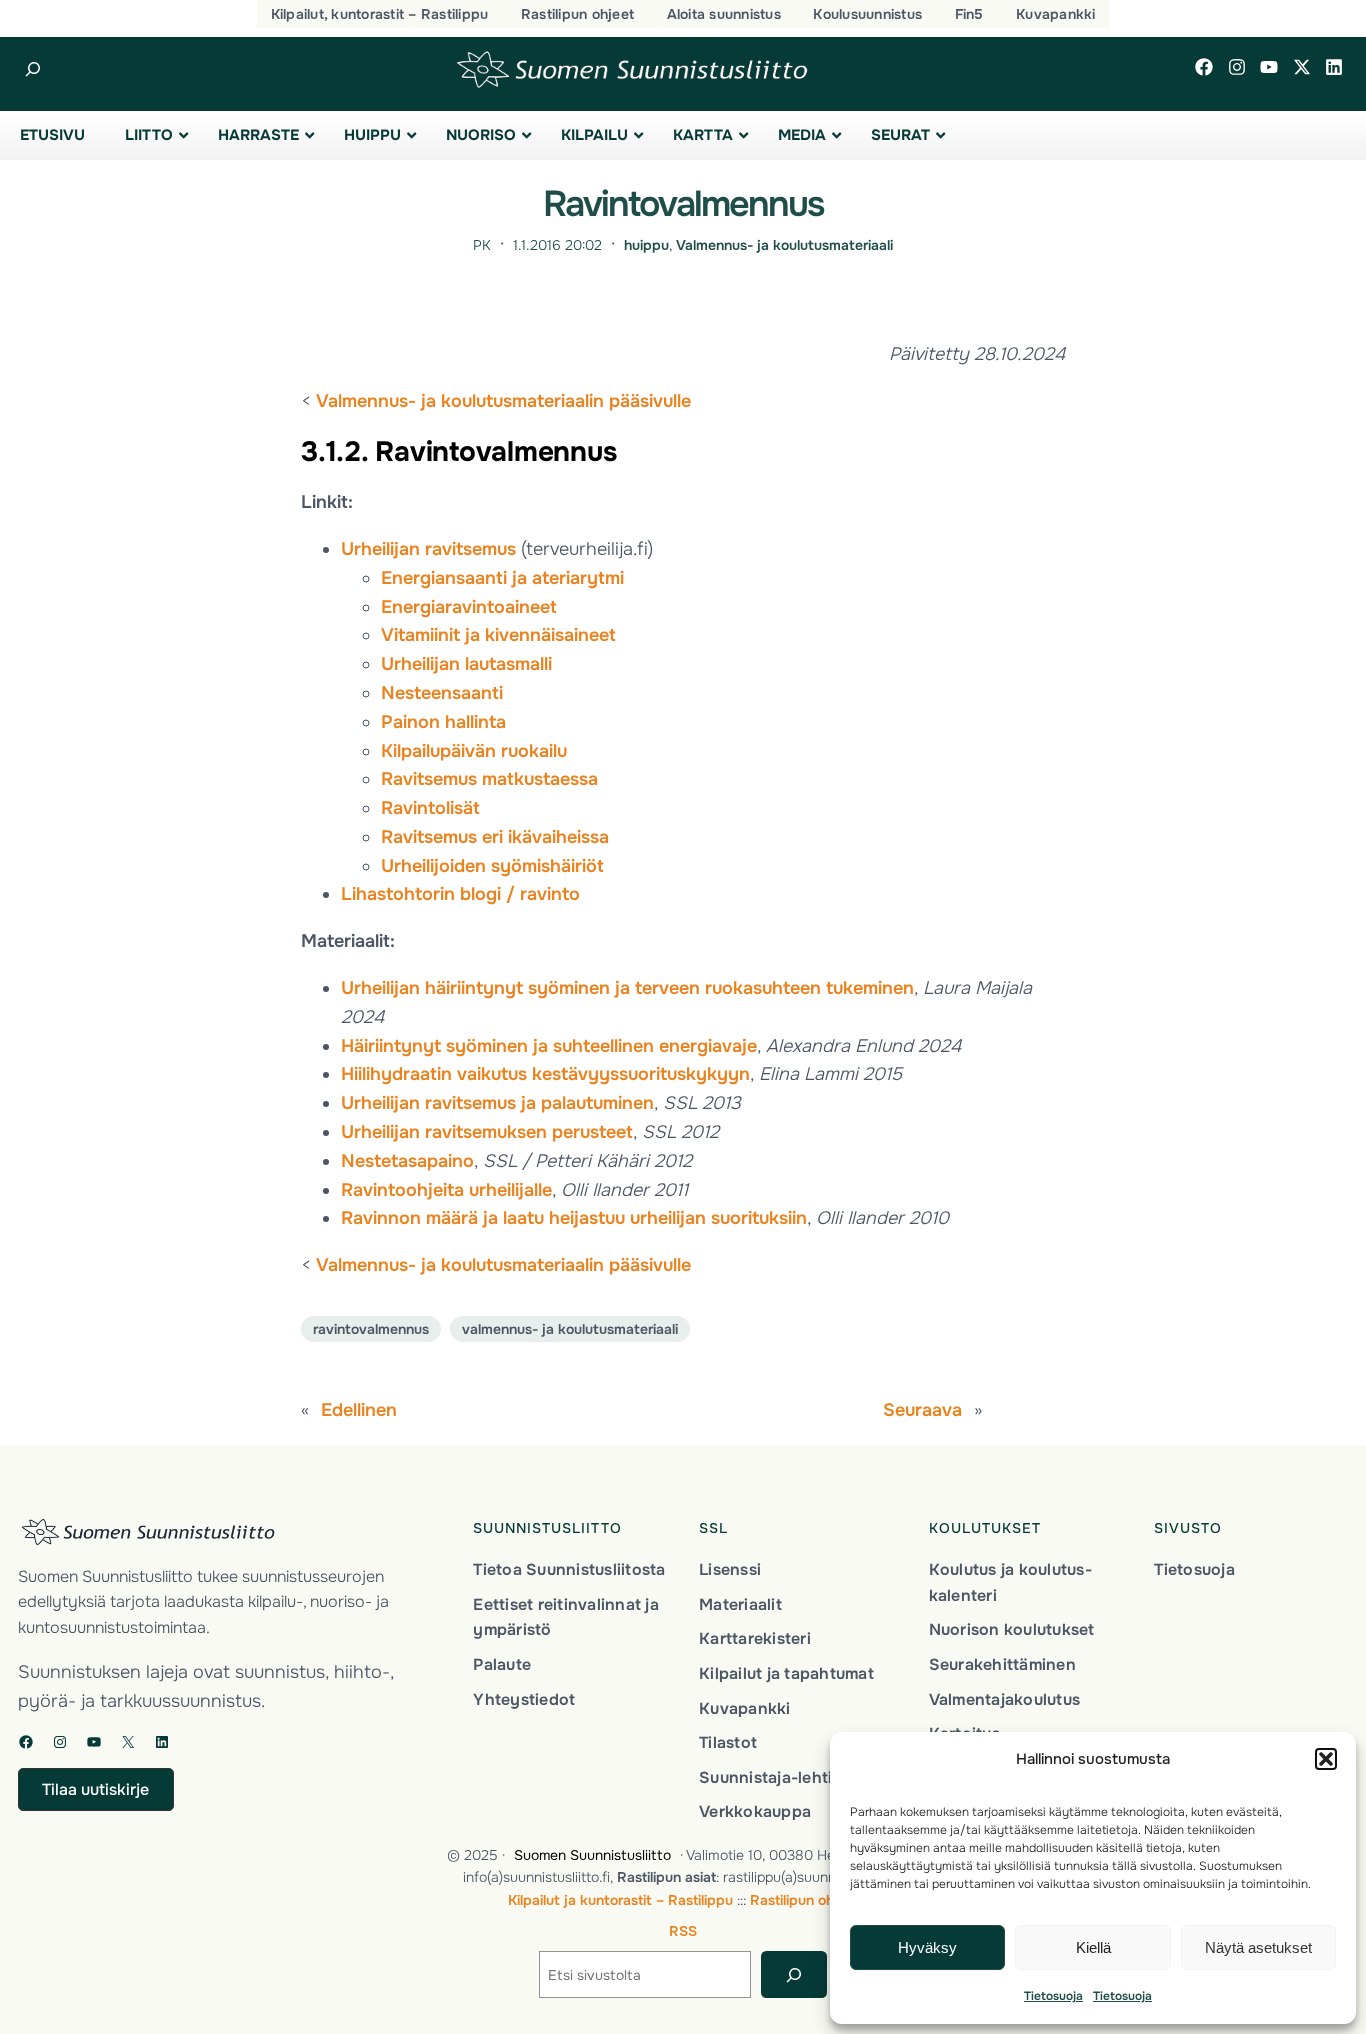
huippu (646, 245)
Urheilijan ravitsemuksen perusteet (487, 1132)
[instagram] (1237, 67)
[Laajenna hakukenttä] (32, 69)
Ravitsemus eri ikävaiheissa (495, 837)
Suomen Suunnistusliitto (592, 1855)
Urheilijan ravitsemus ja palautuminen (497, 1103)
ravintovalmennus (371, 1329)
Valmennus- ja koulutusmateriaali (784, 245)
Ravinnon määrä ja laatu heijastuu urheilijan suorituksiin (574, 1218)
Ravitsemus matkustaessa (489, 779)
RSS (683, 1931)
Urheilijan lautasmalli (466, 664)
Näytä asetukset (1258, 1947)
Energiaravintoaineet (469, 607)
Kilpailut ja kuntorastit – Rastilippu (620, 1900)
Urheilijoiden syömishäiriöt (492, 866)
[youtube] (1269, 67)
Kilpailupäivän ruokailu (474, 751)
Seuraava (922, 1410)
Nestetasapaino (407, 1161)
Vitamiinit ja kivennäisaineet (498, 635)
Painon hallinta (443, 722)
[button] (1326, 1759)
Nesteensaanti (442, 693)
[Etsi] (793, 1974)
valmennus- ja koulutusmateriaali (570, 1329)
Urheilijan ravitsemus (428, 549)
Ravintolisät (430, 808)
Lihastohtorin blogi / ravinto (460, 894)
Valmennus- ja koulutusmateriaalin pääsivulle (503, 401)
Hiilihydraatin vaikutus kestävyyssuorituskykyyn (545, 1074)
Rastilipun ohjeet (804, 1900)
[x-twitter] (1302, 67)
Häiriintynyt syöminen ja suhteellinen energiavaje (549, 1046)
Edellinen (359, 1410)
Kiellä (1093, 1947)
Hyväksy (927, 1947)
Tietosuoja (1053, 1996)
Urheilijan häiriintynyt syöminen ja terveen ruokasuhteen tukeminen (627, 988)
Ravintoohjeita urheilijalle (446, 1190)
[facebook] (1204, 67)
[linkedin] (1334, 67)
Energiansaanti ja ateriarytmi (502, 578)
